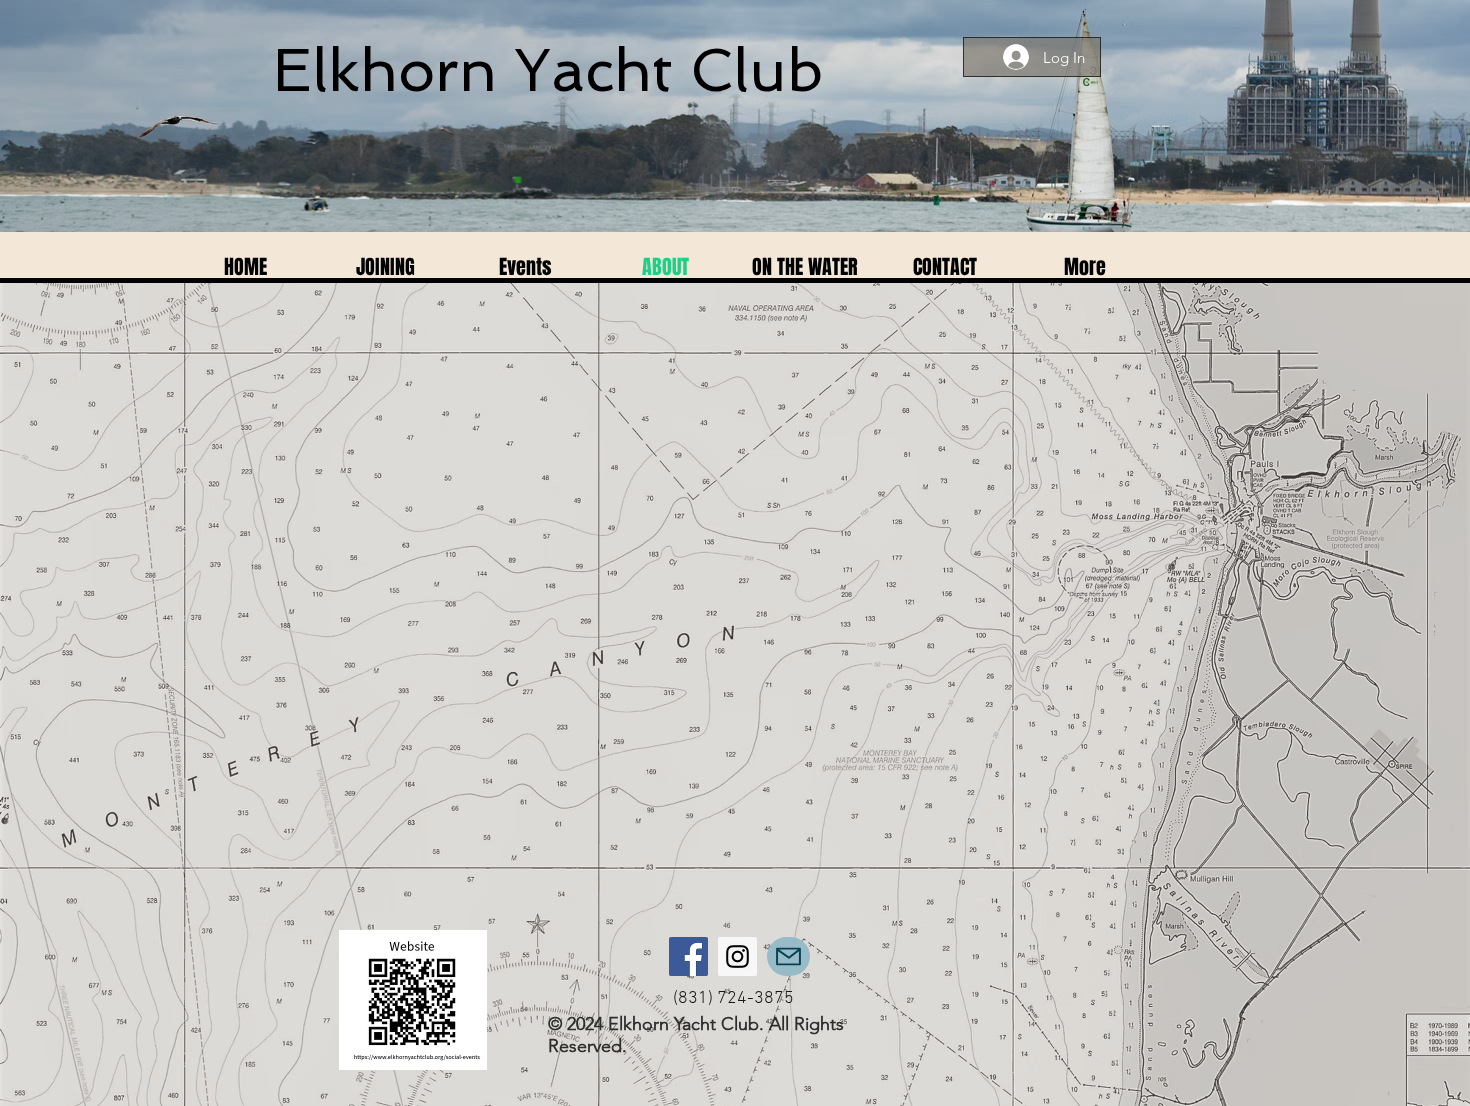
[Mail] (788, 956)
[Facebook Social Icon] (688, 956)
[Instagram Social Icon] (737, 956)
